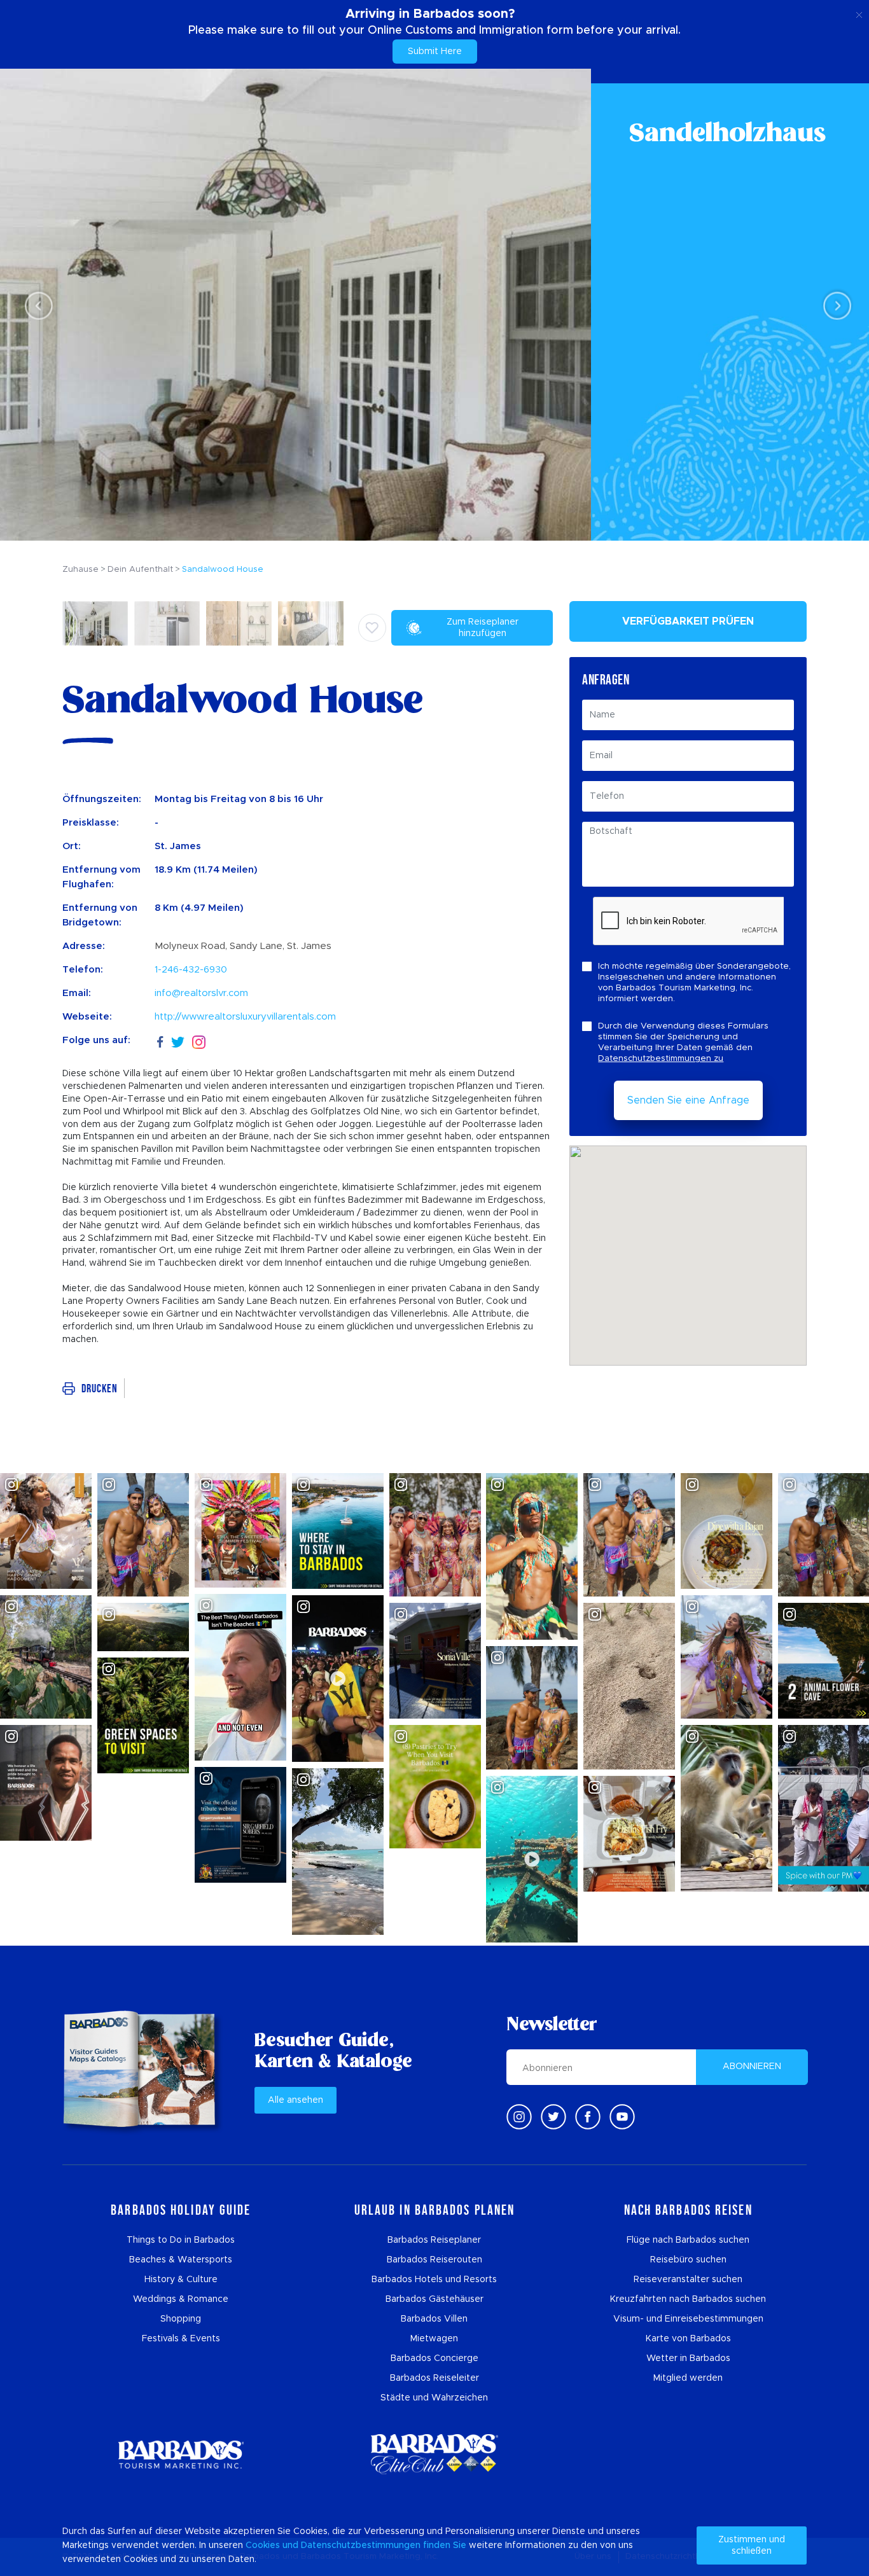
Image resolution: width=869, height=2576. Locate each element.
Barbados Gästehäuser (434, 2299)
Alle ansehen (295, 2100)
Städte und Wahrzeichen (434, 2398)
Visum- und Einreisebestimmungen (688, 2319)
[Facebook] (160, 1040)
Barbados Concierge (434, 2358)
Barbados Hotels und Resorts (434, 2280)
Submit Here (435, 52)
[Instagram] (199, 1041)
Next (834, 305)
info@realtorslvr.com (201, 993)
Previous (35, 305)
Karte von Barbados (688, 2339)
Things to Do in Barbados (181, 2240)
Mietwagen (434, 2339)
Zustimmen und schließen (752, 2545)
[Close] (859, 13)
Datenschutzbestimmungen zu (661, 1059)
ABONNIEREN (752, 2067)
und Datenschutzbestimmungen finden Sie (374, 2545)
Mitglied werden (688, 2378)
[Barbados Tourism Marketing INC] (181, 2454)
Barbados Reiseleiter (434, 2378)
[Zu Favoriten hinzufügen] (372, 628)
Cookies (263, 2545)
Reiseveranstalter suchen (688, 2280)
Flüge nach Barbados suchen (688, 2240)
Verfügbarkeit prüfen (688, 621)
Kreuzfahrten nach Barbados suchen (688, 2299)
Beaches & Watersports (181, 2260)
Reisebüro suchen (688, 2260)
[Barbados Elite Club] (434, 2454)
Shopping (181, 2319)
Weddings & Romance (181, 2299)
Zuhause (80, 570)
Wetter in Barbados (688, 2358)
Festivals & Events (181, 2339)
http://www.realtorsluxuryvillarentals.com (245, 1017)
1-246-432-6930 (191, 970)
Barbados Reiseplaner (434, 2240)
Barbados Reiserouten (434, 2260)
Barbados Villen (434, 2319)
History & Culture (181, 2280)
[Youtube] (622, 2117)
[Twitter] (178, 1040)
